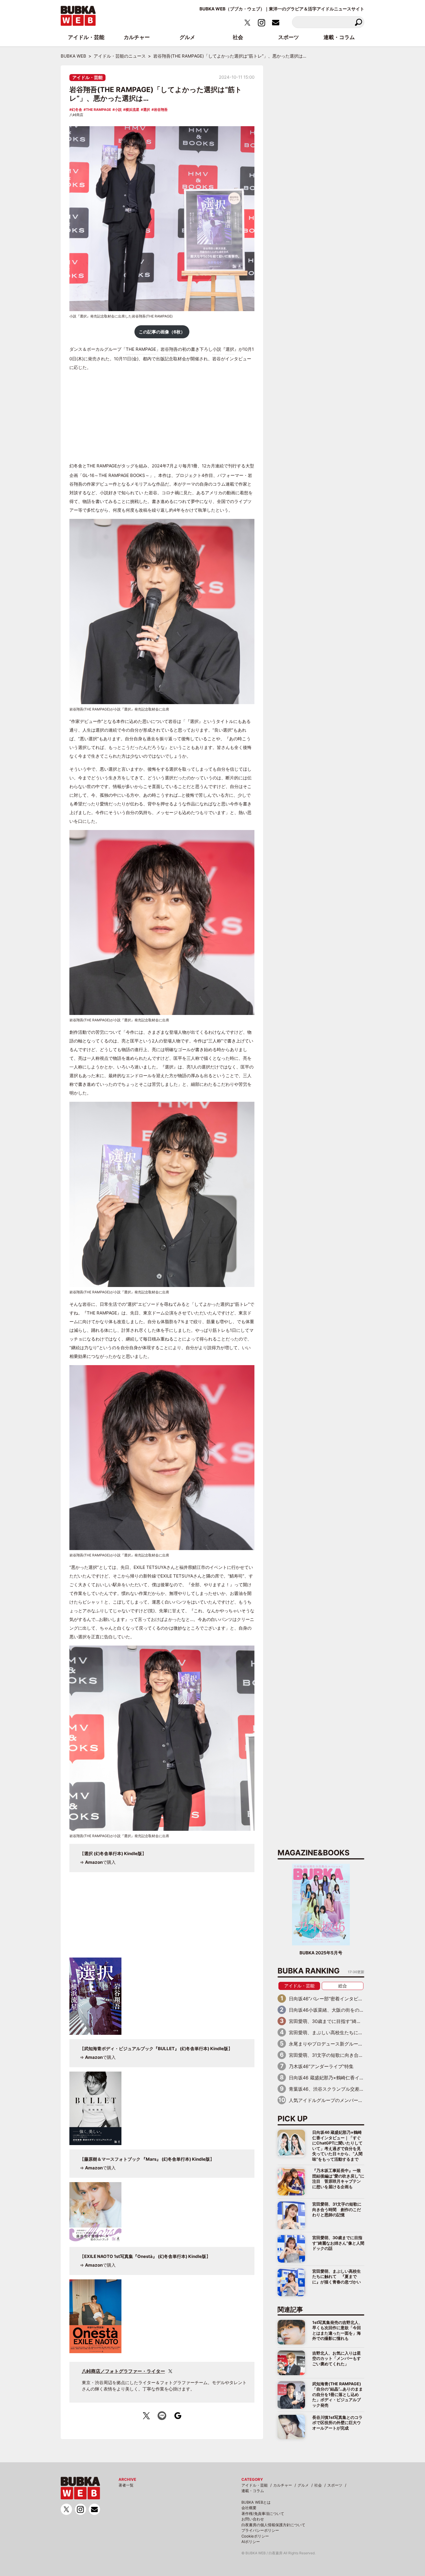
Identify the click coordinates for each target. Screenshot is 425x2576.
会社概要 (249, 2508)
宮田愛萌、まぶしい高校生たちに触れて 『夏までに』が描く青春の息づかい (337, 2276)
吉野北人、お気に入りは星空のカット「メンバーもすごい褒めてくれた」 (337, 2358)
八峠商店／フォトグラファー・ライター (123, 2371)
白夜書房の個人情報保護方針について (273, 2525)
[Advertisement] (162, 417)
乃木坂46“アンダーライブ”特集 (321, 2066)
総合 (343, 1986)
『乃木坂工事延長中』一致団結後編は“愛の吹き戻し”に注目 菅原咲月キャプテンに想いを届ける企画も (338, 2178)
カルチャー (283, 2485)
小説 (118, 110)
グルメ (303, 2485)
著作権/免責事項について (263, 2513)
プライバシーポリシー (260, 2530)
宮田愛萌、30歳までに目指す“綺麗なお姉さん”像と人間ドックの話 (338, 2243)
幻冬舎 (77, 110)
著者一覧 (126, 2485)
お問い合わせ (253, 2519)
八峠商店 (76, 115)
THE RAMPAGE (98, 110)
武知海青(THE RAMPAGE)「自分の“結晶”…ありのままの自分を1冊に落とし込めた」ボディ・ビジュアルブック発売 (338, 2394)
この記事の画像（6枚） (162, 332)
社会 (318, 2485)
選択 (147, 110)
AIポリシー (251, 2542)
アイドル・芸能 (87, 77)
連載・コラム (253, 2491)
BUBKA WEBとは (256, 2502)
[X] (170, 2371)
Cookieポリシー (255, 2536)
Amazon (94, 1862)
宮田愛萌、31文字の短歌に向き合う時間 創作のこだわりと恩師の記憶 (337, 2209)
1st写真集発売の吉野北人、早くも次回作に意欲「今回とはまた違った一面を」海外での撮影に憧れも (337, 2330)
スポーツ (335, 2485)
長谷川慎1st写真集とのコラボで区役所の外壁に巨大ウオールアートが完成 (337, 2423)
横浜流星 (132, 110)
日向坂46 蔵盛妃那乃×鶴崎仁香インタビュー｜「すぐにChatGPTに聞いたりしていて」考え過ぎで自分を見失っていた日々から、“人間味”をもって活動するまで (337, 2146)
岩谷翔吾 (161, 110)
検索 (358, 22)
